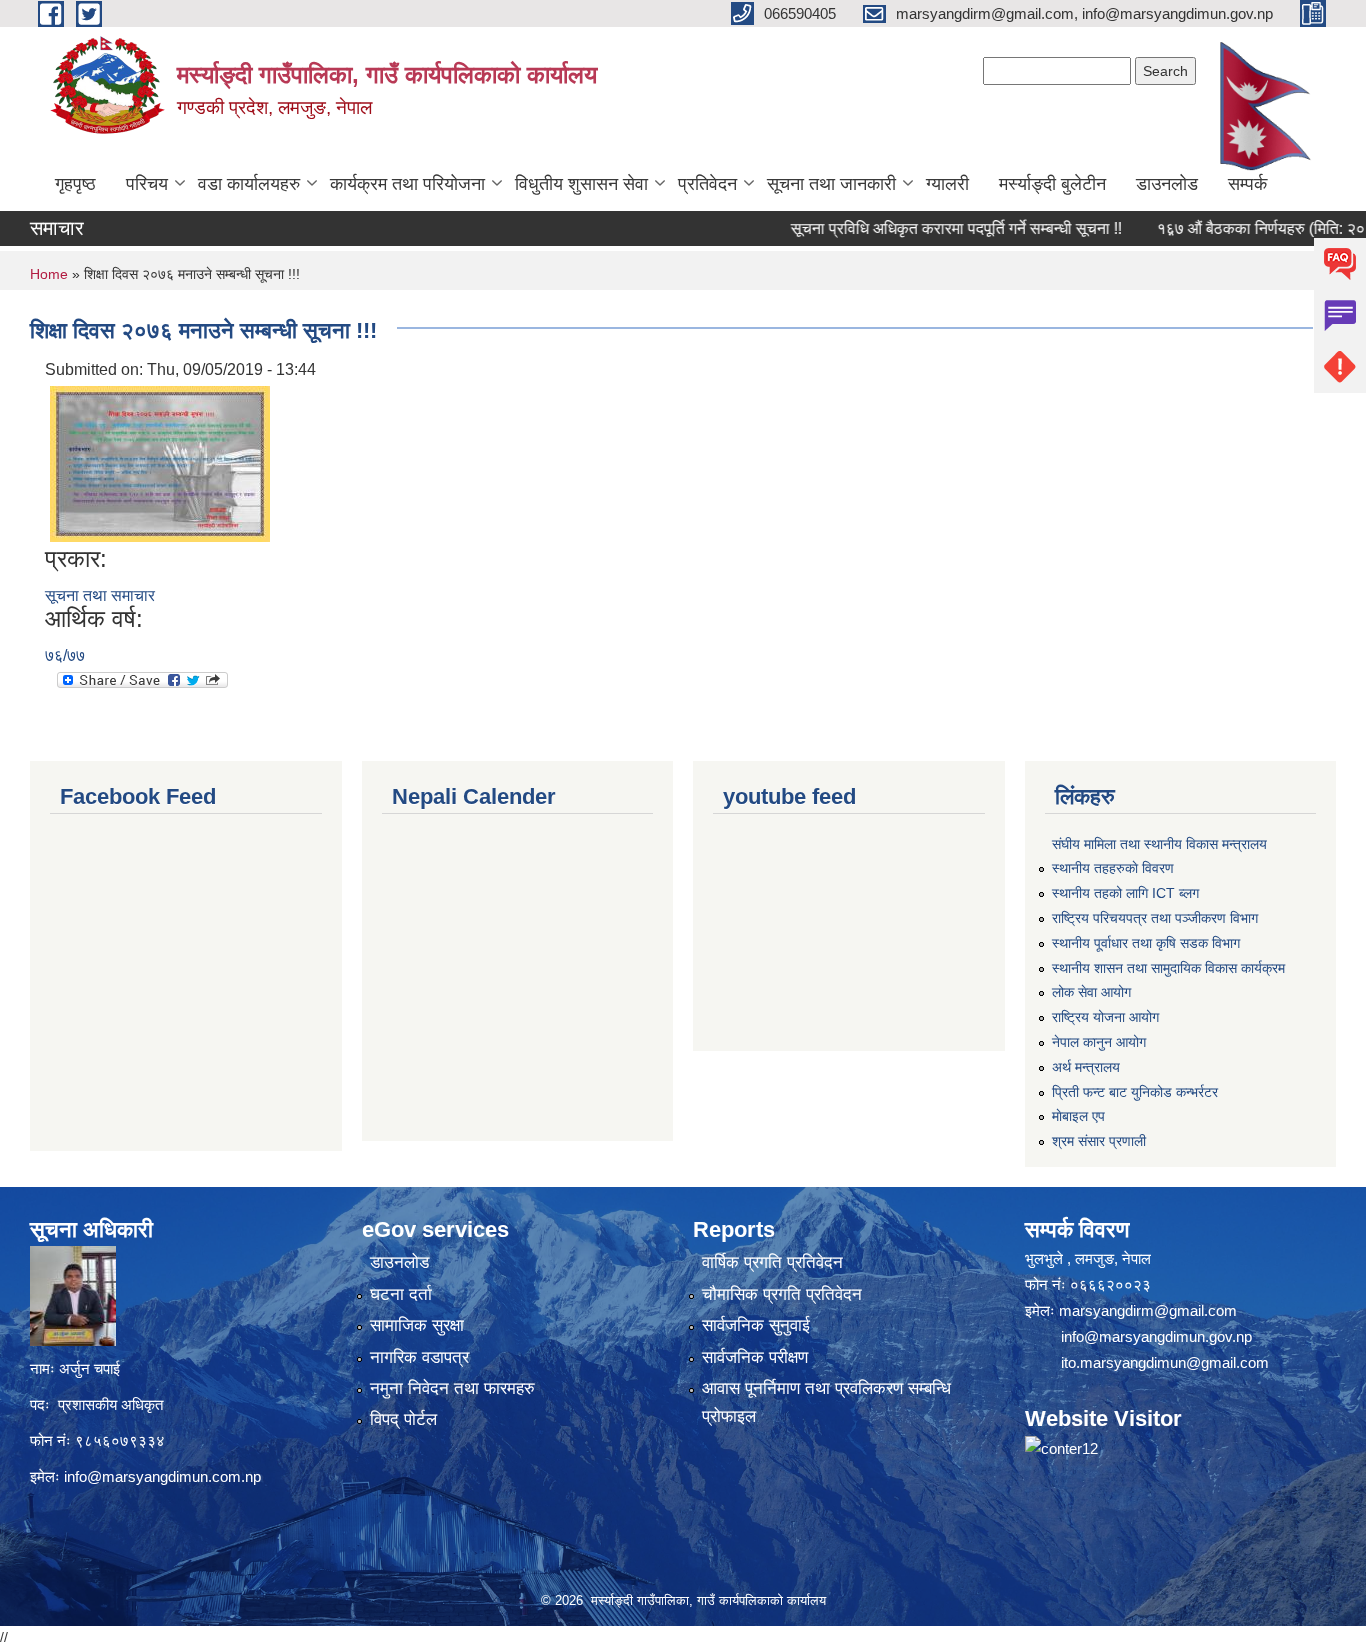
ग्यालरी (947, 184)
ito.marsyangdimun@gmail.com (1165, 1362)
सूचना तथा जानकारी (831, 184)
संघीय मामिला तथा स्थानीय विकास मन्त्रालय (1159, 844)
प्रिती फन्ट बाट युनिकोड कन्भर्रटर (1135, 1092)
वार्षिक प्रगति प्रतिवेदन (772, 1262)
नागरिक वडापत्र (419, 1357)
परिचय (147, 184)
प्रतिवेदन (707, 184)
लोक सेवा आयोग (1091, 992)
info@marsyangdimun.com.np (162, 1476)
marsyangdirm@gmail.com (1148, 1310)
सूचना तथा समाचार (100, 595)
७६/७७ (65, 655)
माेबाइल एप (1078, 1116)
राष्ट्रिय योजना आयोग (1105, 1017)
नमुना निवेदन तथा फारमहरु (452, 1388)
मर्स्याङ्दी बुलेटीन (1052, 184)
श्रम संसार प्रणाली (1099, 1141)
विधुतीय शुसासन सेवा (581, 184)
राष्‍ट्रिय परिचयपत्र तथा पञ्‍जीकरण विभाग (1155, 918)
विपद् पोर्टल (403, 1419)
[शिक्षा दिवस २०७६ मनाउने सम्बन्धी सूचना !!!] (160, 462)
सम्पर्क (1247, 184)
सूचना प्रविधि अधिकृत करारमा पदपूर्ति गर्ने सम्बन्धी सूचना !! (924, 228)
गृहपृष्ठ (75, 184)
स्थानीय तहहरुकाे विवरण (1113, 868)
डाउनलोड (1167, 184)
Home (49, 274)
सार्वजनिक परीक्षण (755, 1357)
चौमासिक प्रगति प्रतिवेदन (782, 1294)
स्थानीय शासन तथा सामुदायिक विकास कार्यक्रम (1168, 968)
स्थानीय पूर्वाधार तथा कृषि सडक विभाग (1146, 943)
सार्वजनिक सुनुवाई (756, 1325)
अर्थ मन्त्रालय (1086, 1067)
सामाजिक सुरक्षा (417, 1325)
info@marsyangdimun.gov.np (1156, 1336)
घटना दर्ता (401, 1294)
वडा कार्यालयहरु (249, 184)
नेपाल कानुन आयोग (1099, 1042)
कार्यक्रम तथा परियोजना (407, 184)
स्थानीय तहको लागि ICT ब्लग (1125, 893)
